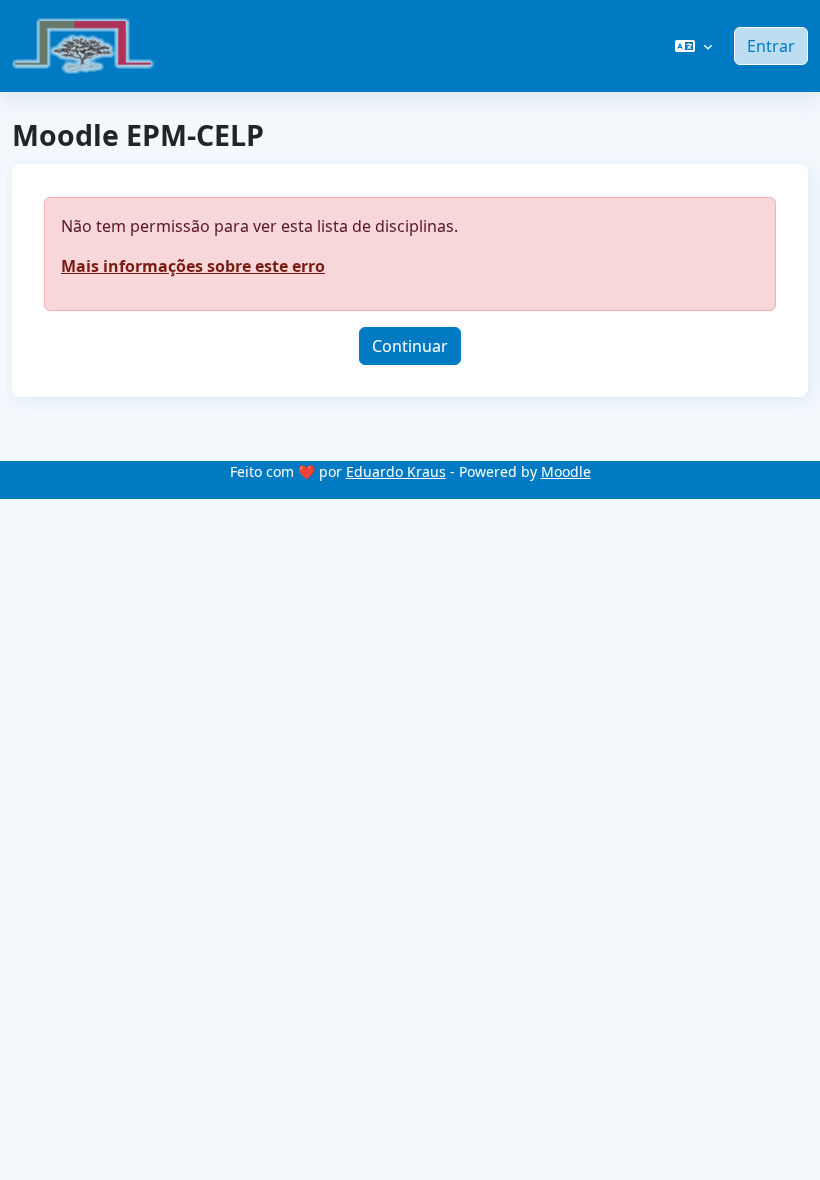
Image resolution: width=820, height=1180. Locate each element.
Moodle (566, 471)
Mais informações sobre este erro (193, 266)
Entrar (771, 46)
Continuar (410, 346)
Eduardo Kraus (396, 471)
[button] (693, 46)
